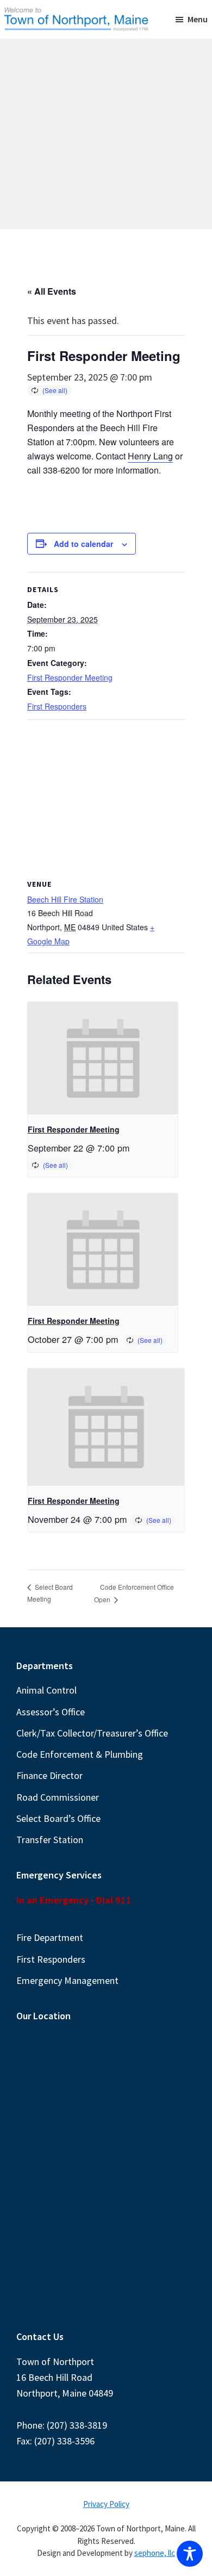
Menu (198, 19)
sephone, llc (155, 2553)
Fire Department (50, 1937)
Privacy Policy (106, 2504)
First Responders (57, 706)
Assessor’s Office (51, 1712)
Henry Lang (150, 456)
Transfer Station (50, 1840)
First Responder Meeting (70, 677)
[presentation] (103, 1058)
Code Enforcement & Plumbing (80, 1754)
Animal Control (46, 1690)
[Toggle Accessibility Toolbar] (190, 2554)
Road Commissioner (58, 1797)
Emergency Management (67, 1980)
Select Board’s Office (58, 1818)
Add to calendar (83, 544)
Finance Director (49, 1775)
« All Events (52, 291)
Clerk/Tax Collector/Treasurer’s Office (92, 1733)
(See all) (55, 390)
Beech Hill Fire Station (65, 899)
